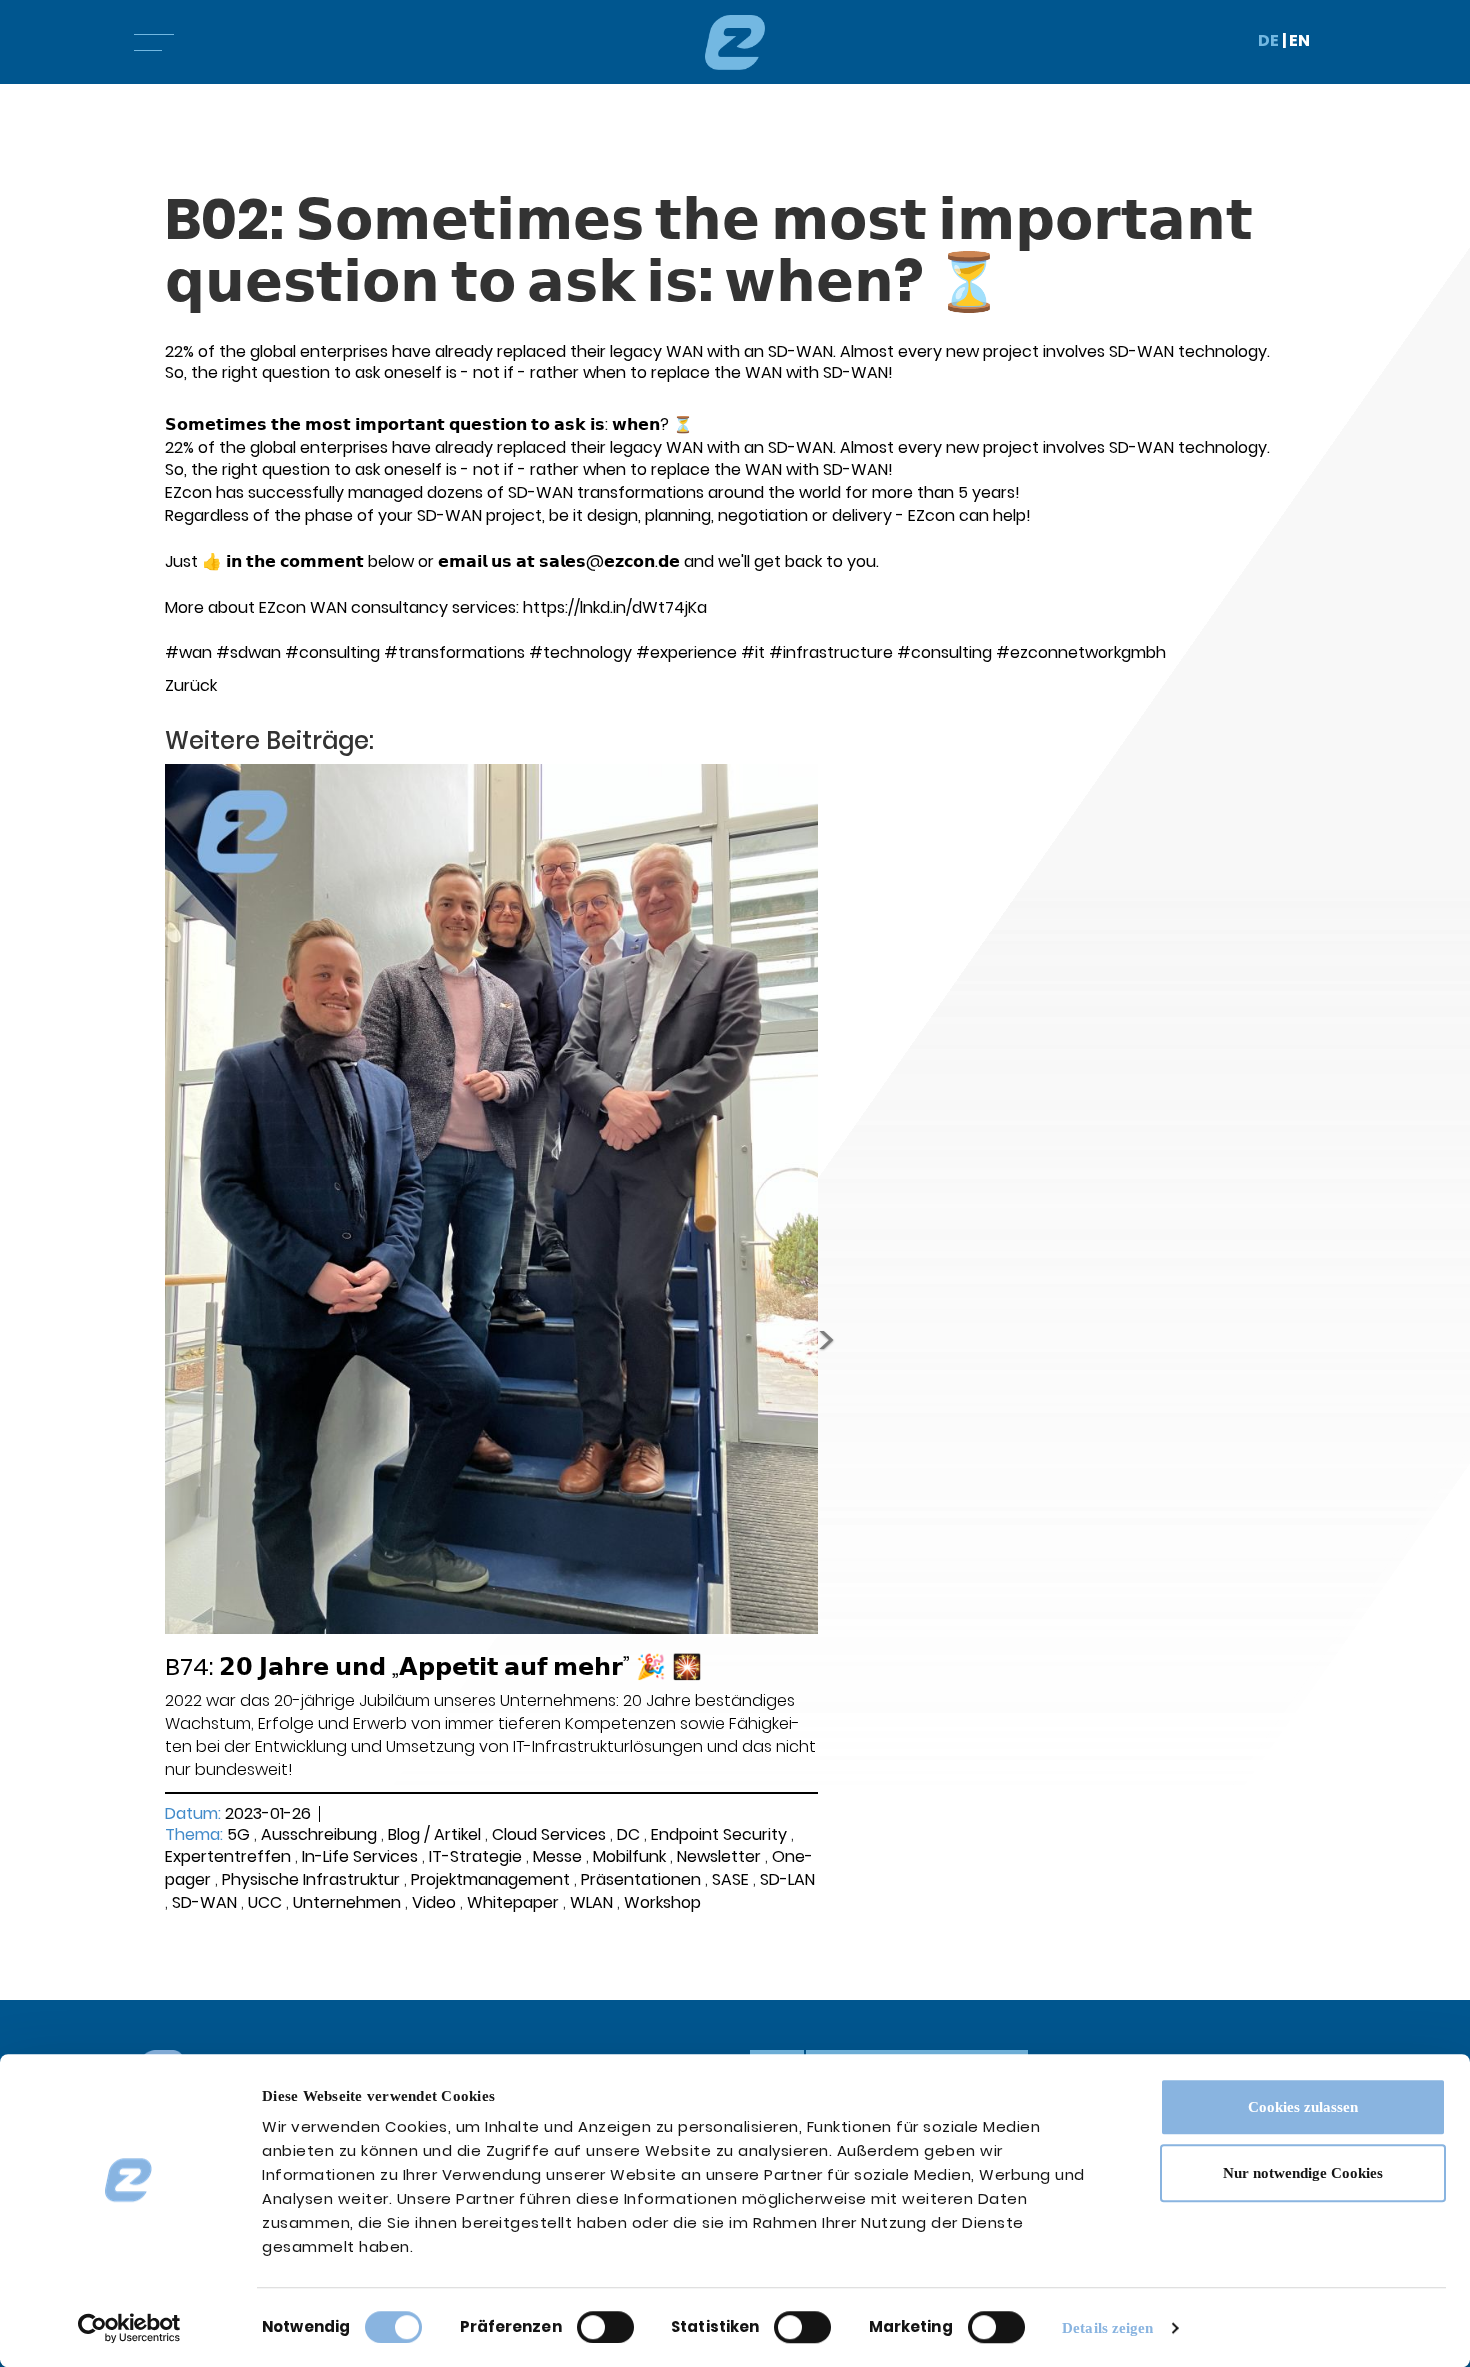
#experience (686, 652)
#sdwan (248, 652)
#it (753, 652)
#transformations (454, 652)
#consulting (332, 652)
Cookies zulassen (1303, 2107)
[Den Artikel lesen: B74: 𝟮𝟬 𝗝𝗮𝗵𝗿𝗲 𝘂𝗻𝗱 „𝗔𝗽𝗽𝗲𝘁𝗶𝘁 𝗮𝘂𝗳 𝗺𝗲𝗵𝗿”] (491, 1198)
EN (1299, 40)
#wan (188, 652)
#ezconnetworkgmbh (1081, 652)
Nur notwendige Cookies (1303, 2173)
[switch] (605, 2327)
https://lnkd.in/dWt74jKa (615, 607)
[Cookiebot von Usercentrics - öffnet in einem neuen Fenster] (129, 2328)
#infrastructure (831, 652)
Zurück (191, 685)
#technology (580, 652)
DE (1268, 40)
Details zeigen (1107, 2328)
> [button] (826, 1340)
